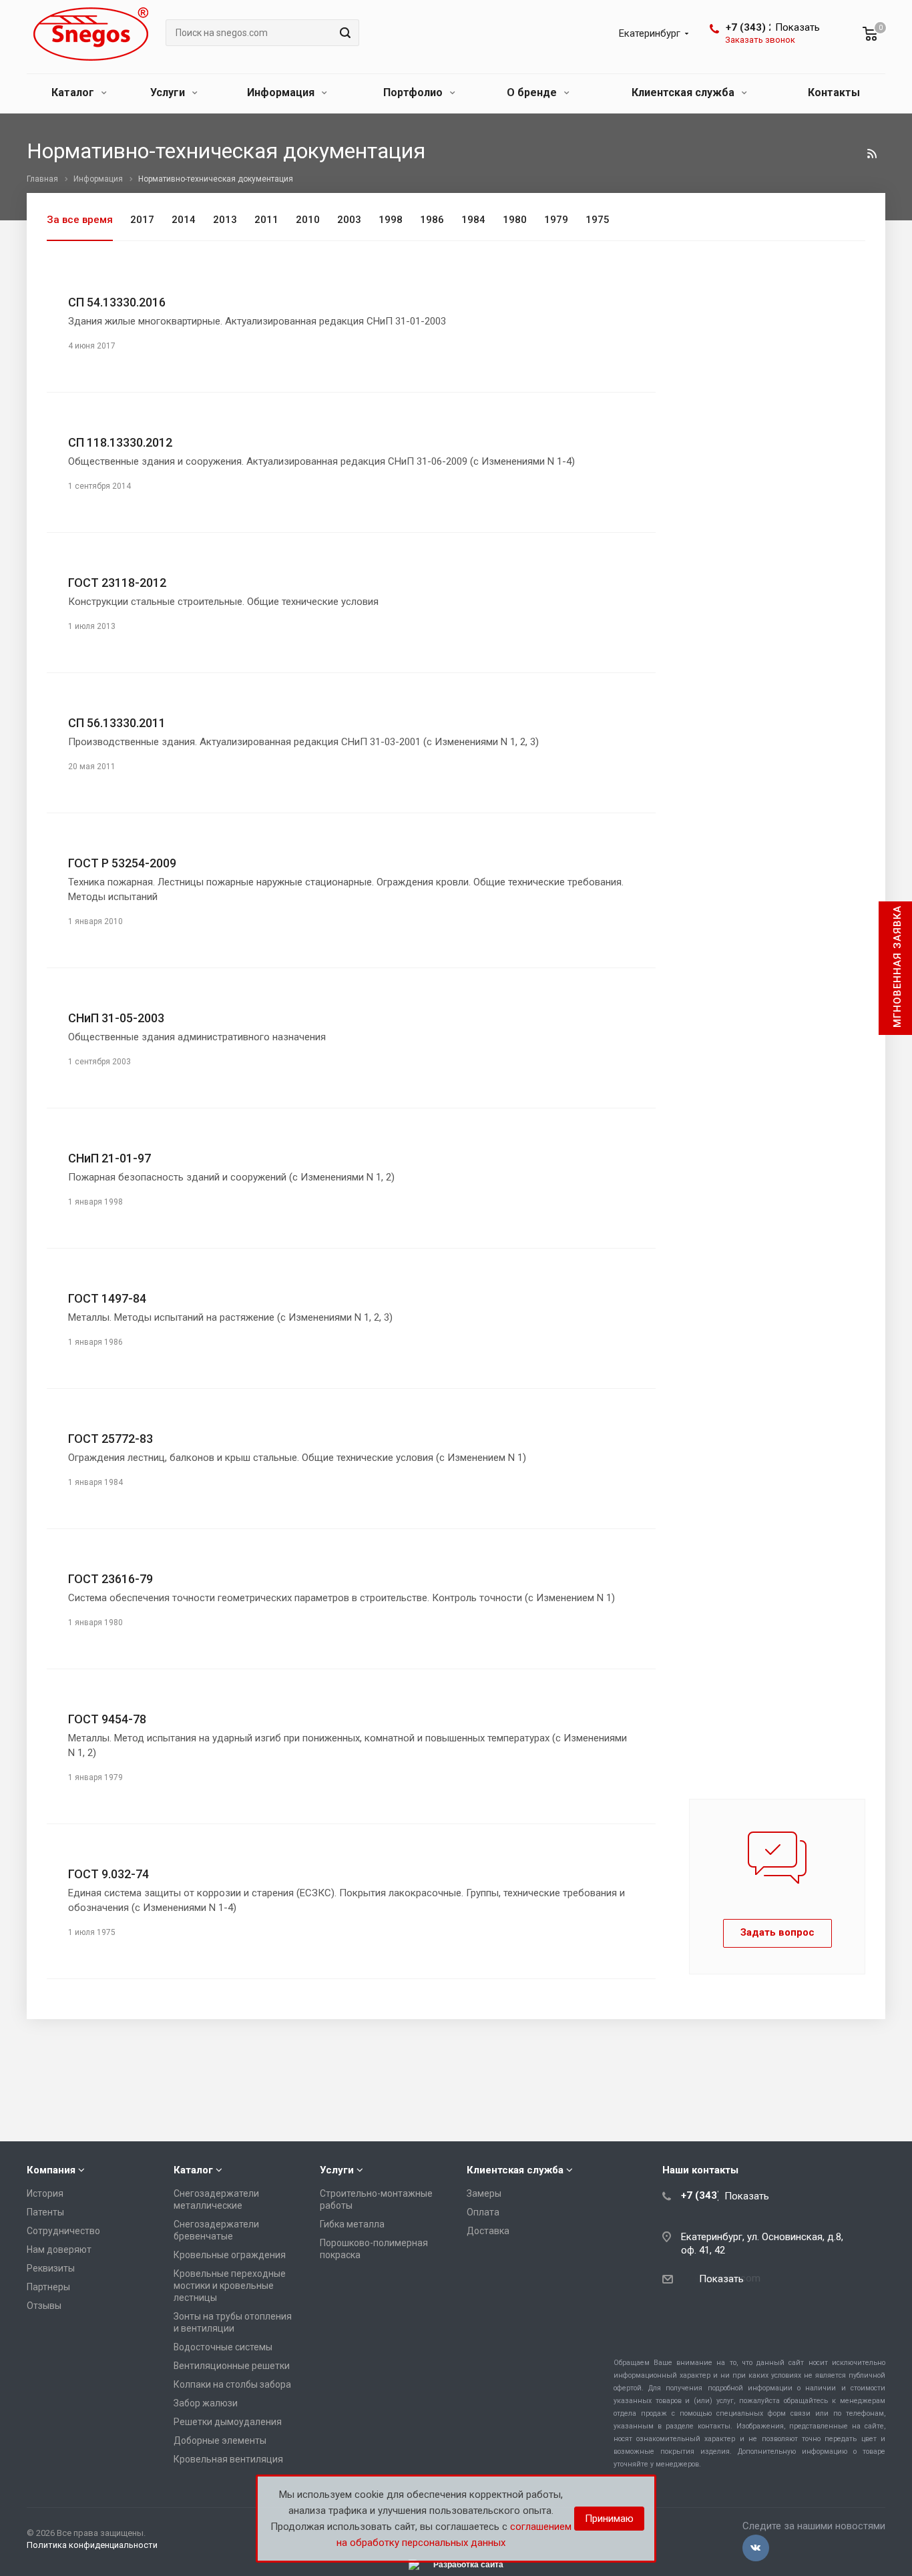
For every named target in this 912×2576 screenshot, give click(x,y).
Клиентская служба (684, 92)
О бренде (533, 92)
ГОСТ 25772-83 (110, 1439)
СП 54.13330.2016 (117, 302)
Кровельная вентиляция (228, 2459)
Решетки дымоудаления (228, 2422)
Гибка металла (352, 2224)
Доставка (488, 2231)
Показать (797, 27)
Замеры (484, 2193)
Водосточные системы (223, 2347)
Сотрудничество (63, 2231)
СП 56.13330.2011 (117, 723)
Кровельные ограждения (230, 2255)
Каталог (74, 92)
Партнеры (48, 2287)
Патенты (45, 2212)
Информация (282, 92)
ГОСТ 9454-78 (107, 1719)
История (45, 2193)
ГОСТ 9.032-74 (108, 1874)
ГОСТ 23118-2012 (117, 583)
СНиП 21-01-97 (109, 1158)
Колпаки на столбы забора (232, 2384)
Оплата (483, 2212)
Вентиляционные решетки (232, 2366)
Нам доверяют (59, 2249)
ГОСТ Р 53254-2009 (122, 863)
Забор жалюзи (206, 2403)
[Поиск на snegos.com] (343, 33)
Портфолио (414, 92)
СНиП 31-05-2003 (116, 1018)
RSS (872, 154)
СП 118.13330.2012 (120, 442)
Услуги (169, 92)
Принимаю (609, 2519)
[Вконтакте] (756, 2548)
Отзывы (44, 2306)
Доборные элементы (220, 2440)
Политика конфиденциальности (92, 2545)
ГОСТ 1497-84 (107, 1298)
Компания (51, 2170)
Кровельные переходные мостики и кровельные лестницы (230, 2286)
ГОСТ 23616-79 (110, 1579)
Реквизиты (51, 2268)
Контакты (834, 92)
